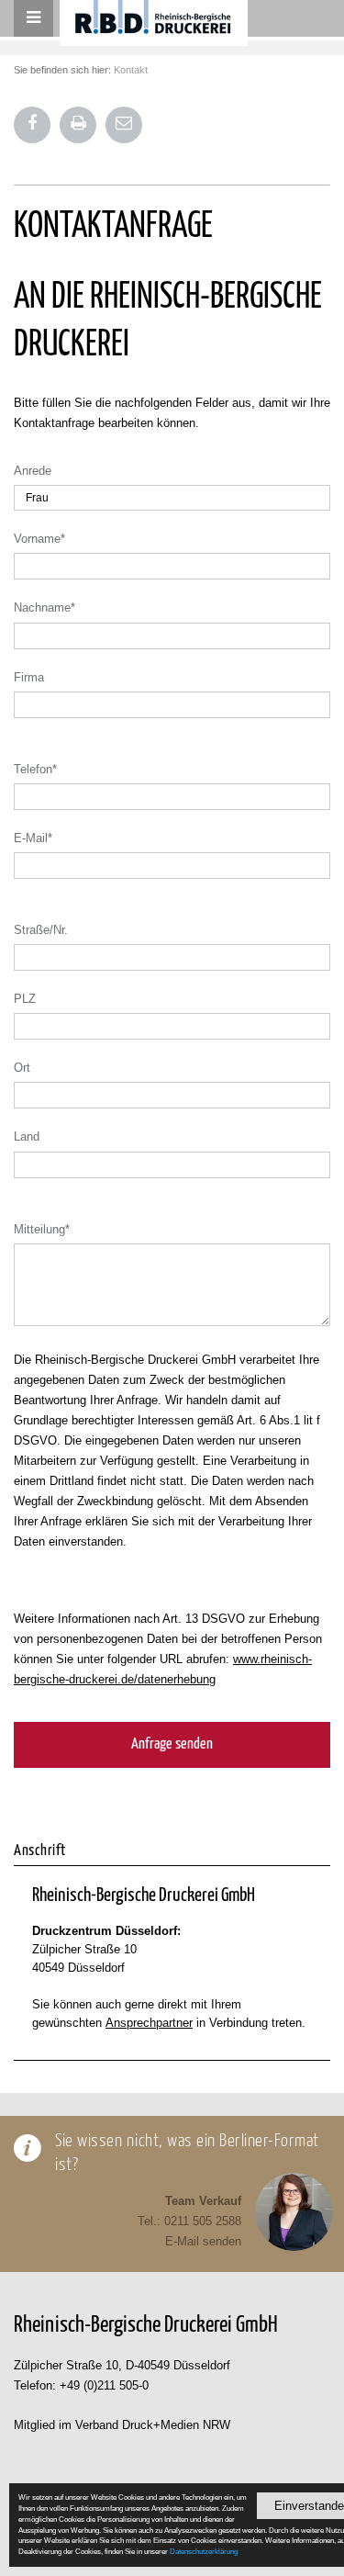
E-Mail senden (203, 2241)
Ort (22, 1068)
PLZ (25, 999)
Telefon (35, 769)
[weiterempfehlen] (124, 125)
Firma (29, 677)
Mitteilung (42, 1229)
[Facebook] (32, 125)
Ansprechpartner (149, 2023)
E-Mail (33, 838)
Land (27, 1136)
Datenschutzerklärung (204, 2551)
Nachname (44, 607)
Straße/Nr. (41, 930)
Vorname (39, 539)
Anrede (33, 471)
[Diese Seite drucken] (78, 125)
